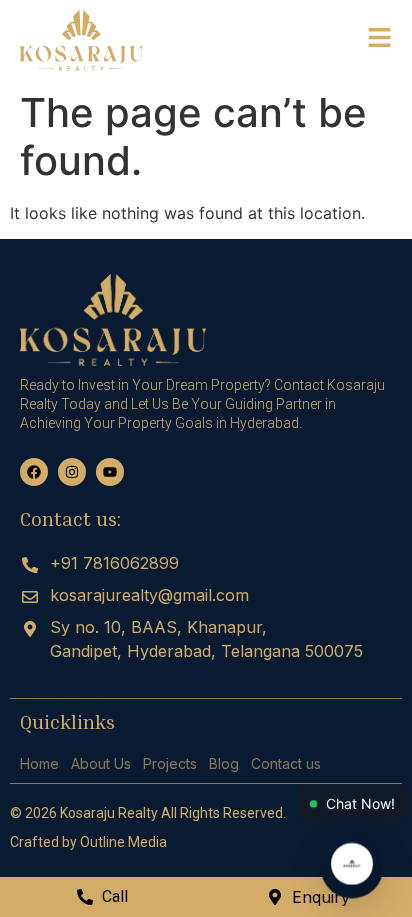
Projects (170, 763)
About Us (101, 763)
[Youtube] (110, 472)
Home (39, 763)
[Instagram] (72, 472)
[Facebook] (34, 472)
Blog (224, 763)
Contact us (286, 763)
